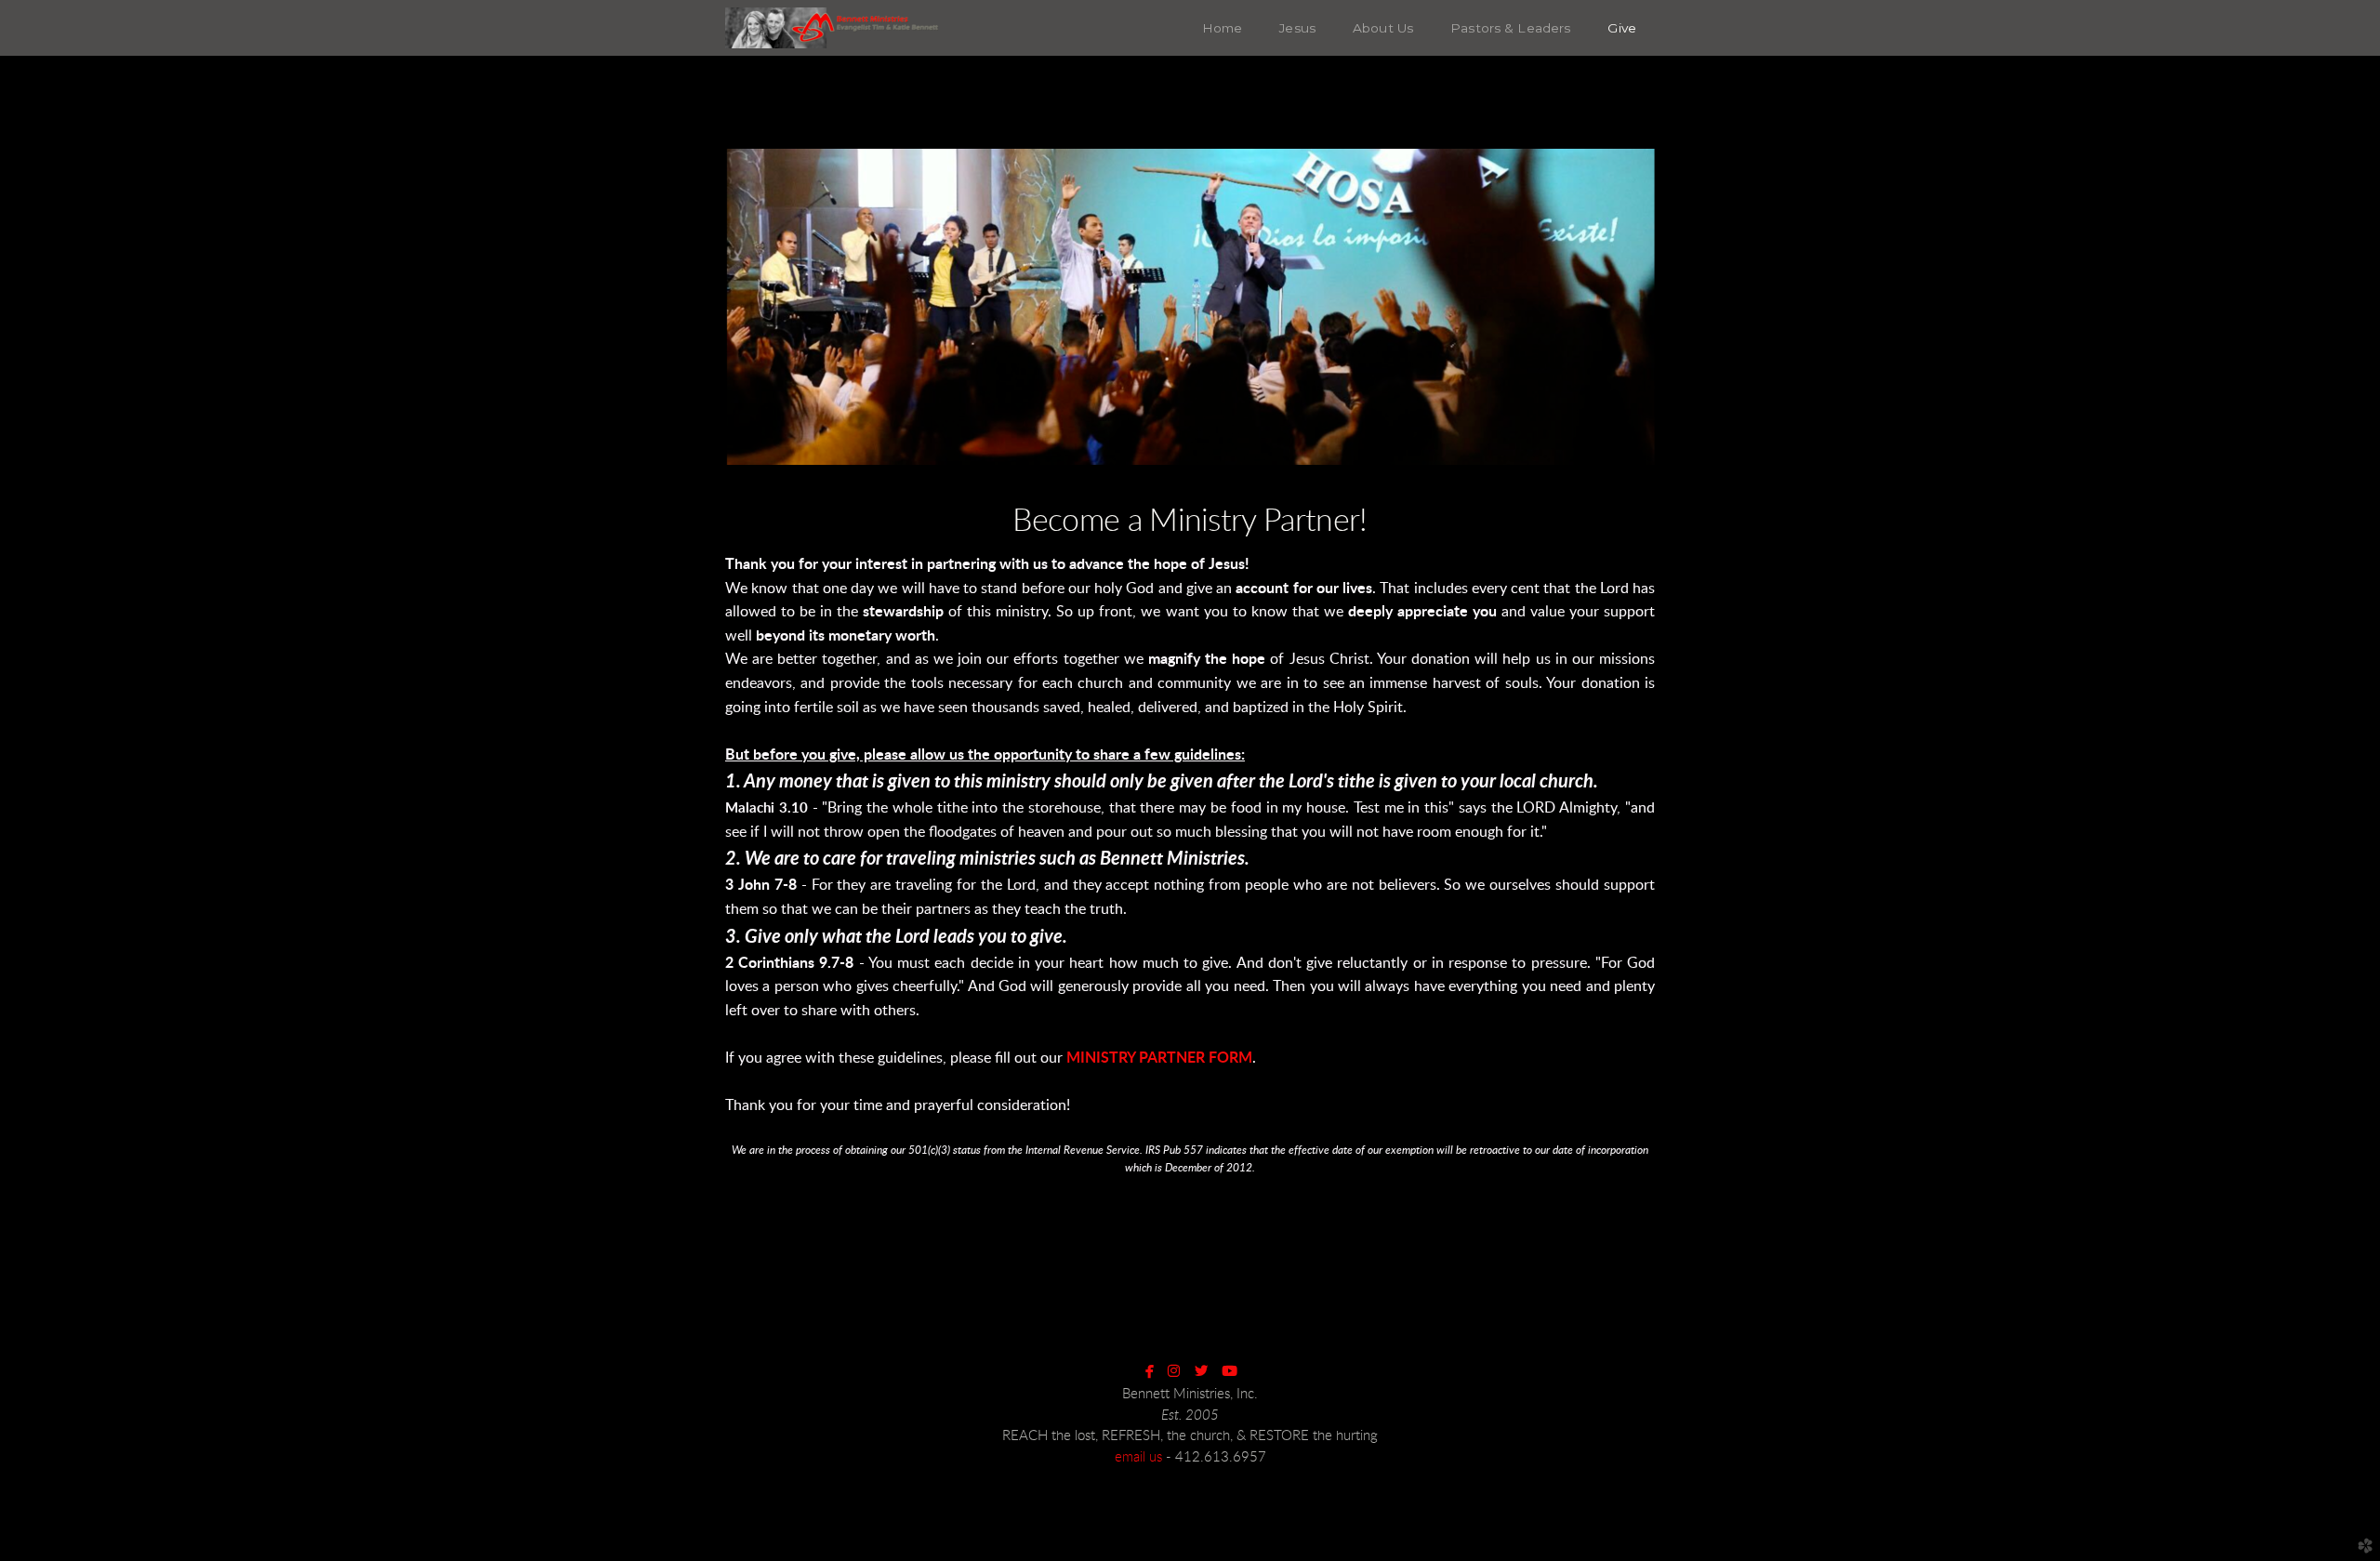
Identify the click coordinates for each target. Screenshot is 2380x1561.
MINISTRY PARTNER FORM (1159, 1058)
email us (1138, 1457)
